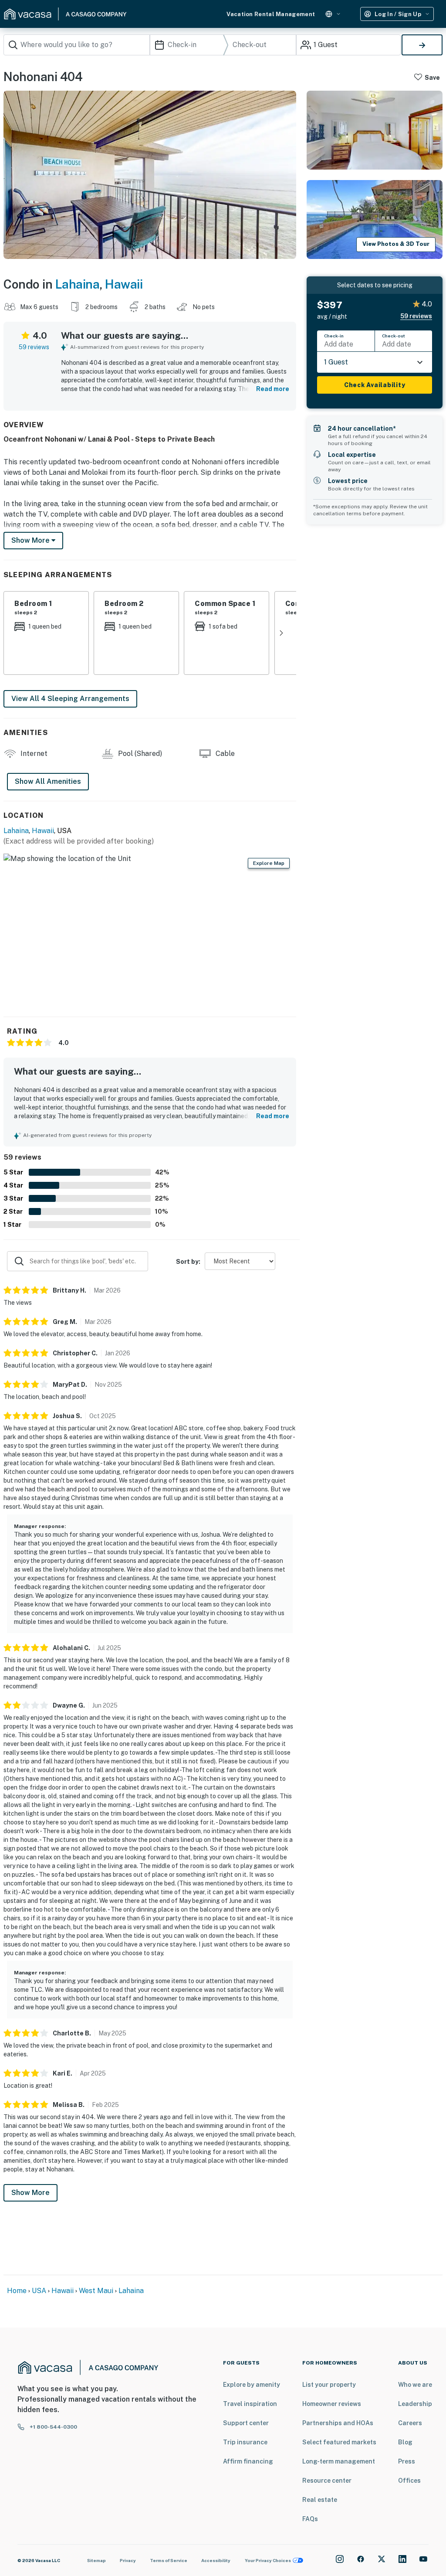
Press (407, 2461)
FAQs (310, 2519)
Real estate (320, 2500)
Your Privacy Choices (268, 2560)
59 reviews (34, 347)
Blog (405, 2442)
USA (39, 2291)
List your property (329, 2385)
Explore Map (269, 863)
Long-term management (339, 2461)
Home (17, 2291)
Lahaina (78, 284)
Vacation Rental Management (271, 14)
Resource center (327, 2481)
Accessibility (216, 2560)
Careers (410, 2423)
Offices (409, 2481)
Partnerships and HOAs (338, 2423)
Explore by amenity (252, 2385)
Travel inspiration (250, 2404)
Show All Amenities (48, 781)
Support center (246, 2423)
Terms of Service (169, 2560)
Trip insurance (245, 2442)
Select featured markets (339, 2442)
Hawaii (124, 284)
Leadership (415, 2404)
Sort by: (188, 1262)
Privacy (128, 2560)
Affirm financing (248, 2461)
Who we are (415, 2385)
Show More (30, 2193)
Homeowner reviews (332, 2404)
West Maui (96, 2291)
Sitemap (96, 2560)
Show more (31, 540)
